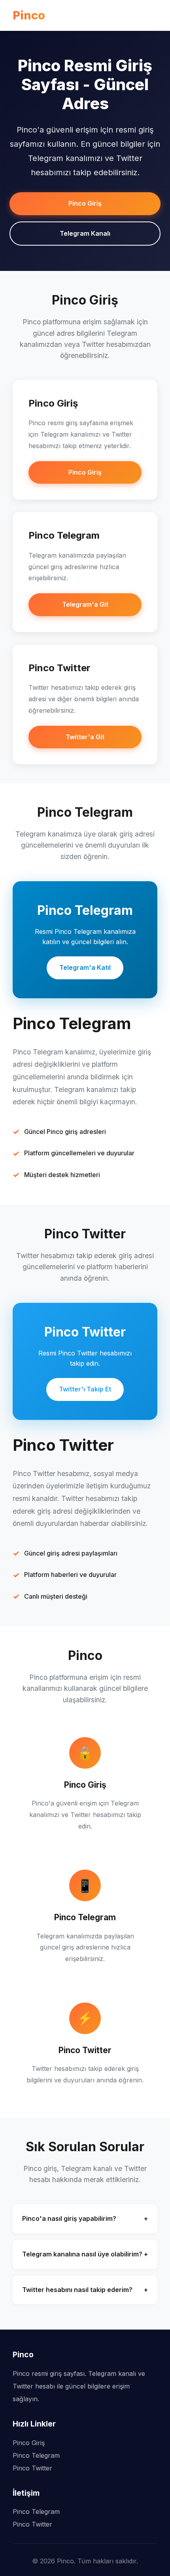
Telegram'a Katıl (85, 967)
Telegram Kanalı (85, 233)
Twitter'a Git (85, 737)
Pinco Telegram (36, 2455)
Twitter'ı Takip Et (85, 1389)
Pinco (29, 15)
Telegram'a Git (85, 604)
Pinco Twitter (32, 2468)
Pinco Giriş (85, 203)
